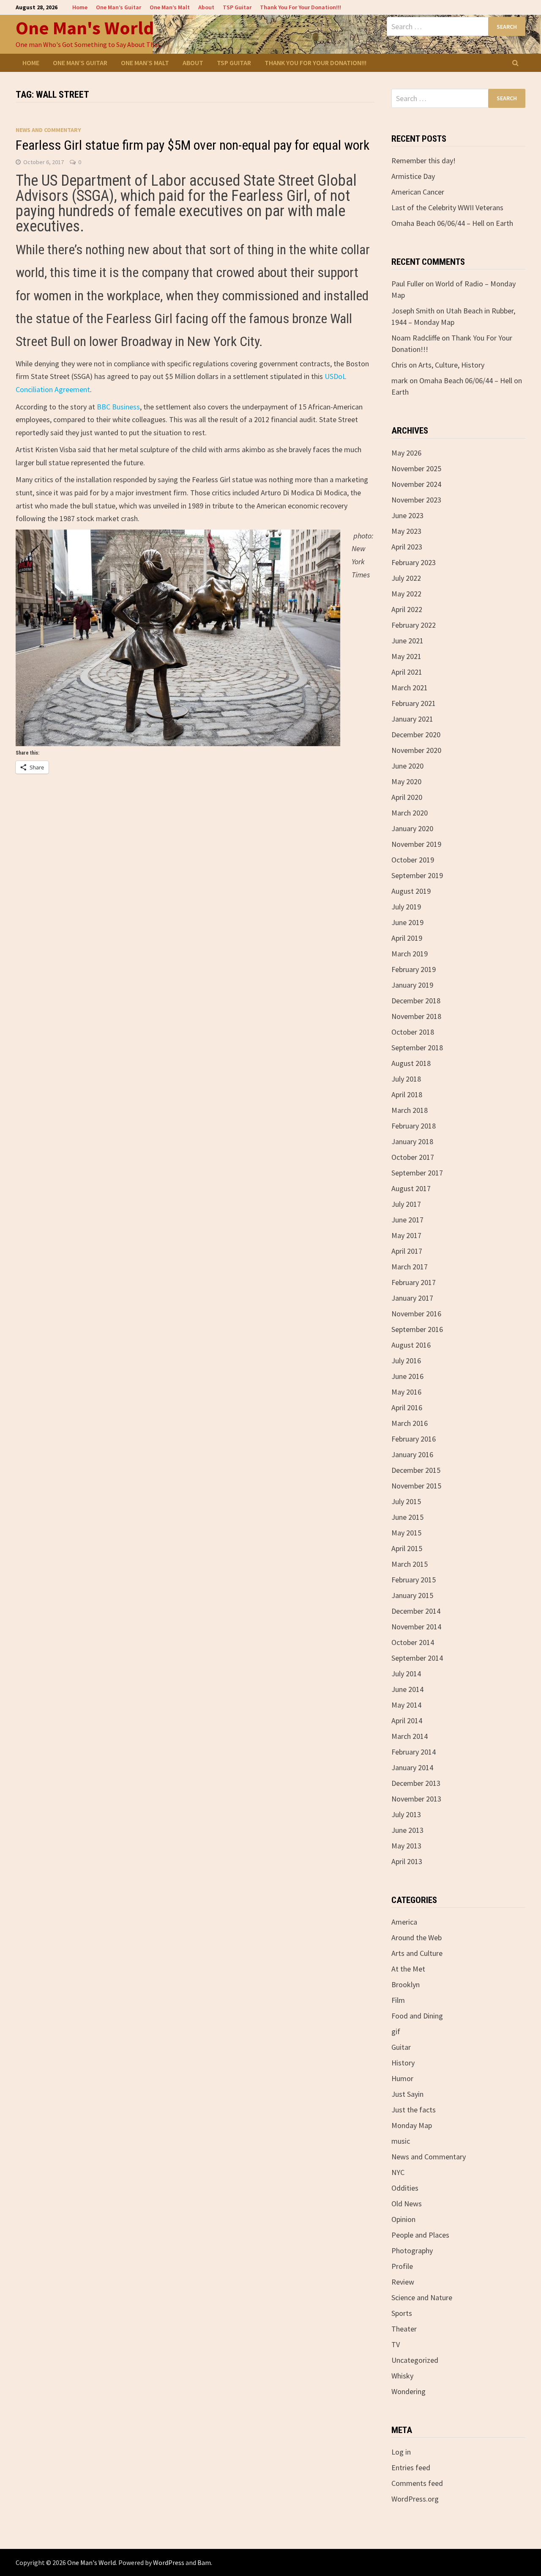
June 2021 (407, 641)
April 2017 (407, 1251)
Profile (402, 2266)
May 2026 (406, 453)
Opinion (403, 2219)
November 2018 (416, 1016)
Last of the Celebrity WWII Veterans (447, 207)
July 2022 (406, 578)
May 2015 (406, 1533)
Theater (404, 2329)
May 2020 (406, 781)
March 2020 (410, 813)
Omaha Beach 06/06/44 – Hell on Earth (452, 223)
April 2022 (407, 609)
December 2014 (416, 1611)
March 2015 (410, 1564)
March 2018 (410, 1110)
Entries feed (411, 2468)
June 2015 (407, 1517)
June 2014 (407, 1689)
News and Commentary (48, 130)
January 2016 (412, 1454)
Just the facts (414, 2110)
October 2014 (413, 1642)
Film (398, 2000)
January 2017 (412, 1298)
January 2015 (412, 1595)
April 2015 (407, 1548)
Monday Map (412, 2125)
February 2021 (414, 703)
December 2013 (416, 1783)
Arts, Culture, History (451, 365)
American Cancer (418, 192)
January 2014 (412, 1767)
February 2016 (414, 1439)
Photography (412, 2251)
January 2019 (412, 985)
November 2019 (416, 844)
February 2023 (414, 562)
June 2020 (407, 766)
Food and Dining (417, 2016)
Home (80, 7)
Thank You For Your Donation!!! (301, 7)
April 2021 (407, 672)
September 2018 (417, 1048)
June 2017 (407, 1220)
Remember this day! (424, 161)
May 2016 (406, 1392)
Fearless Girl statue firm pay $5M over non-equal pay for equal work (193, 145)
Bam (204, 2562)
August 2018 (411, 1063)
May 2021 (406, 656)
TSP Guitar (237, 7)
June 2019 (407, 922)
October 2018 (413, 1032)
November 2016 (416, 1314)
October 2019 (413, 860)
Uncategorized (415, 2360)
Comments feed (417, 2483)
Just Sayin (407, 2094)
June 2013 (407, 1830)
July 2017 (406, 1204)
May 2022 (406, 594)
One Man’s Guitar (119, 7)
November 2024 (416, 484)
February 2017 (414, 1282)
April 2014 (407, 1721)
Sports (402, 2313)
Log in (401, 2452)
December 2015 (416, 1470)
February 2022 (414, 625)
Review (403, 2282)
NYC (398, 2172)
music (401, 2141)
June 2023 (407, 515)
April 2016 (407, 1407)
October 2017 (413, 1157)
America (404, 1922)
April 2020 (407, 797)
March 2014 (410, 1736)
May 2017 (406, 1235)
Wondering (408, 2391)
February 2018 (414, 1126)
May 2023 (406, 531)
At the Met (408, 1969)
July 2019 (406, 907)
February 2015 (414, 1580)
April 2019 (407, 938)
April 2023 (407, 547)
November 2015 (416, 1486)
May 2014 (406, 1705)
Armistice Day (413, 176)
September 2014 (417, 1658)
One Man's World (85, 28)
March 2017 (410, 1267)
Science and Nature (422, 2297)
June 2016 (407, 1376)
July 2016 (406, 1361)
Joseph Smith (413, 311)
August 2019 (411, 891)
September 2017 (417, 1173)
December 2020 (416, 735)
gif (396, 2031)
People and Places (420, 2235)
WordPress (169, 2562)
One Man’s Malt (170, 7)
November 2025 (416, 468)
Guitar (401, 2047)
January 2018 (412, 1141)
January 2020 (412, 828)
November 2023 (416, 500)
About (206, 7)
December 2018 (416, 1001)
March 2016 (410, 1423)
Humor (402, 2078)
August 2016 (411, 1345)
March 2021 (410, 688)
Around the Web (417, 1937)
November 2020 (416, 750)
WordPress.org (415, 2499)
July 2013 (406, 1814)
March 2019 (410, 954)
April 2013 (407, 1861)
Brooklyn (406, 1984)
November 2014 (416, 1627)
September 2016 (417, 1329)
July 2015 (406, 1501)
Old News (407, 2204)
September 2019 (417, 875)
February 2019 (414, 969)
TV (396, 2344)
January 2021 (412, 719)
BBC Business (118, 407)
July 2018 (406, 1079)
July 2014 (406, 1674)
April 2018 (407, 1094)
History (403, 2063)
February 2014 (414, 1752)
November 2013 (416, 1799)
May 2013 (406, 1846)
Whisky (402, 2376)
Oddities (405, 2188)
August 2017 (411, 1188)
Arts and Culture (417, 1953)
